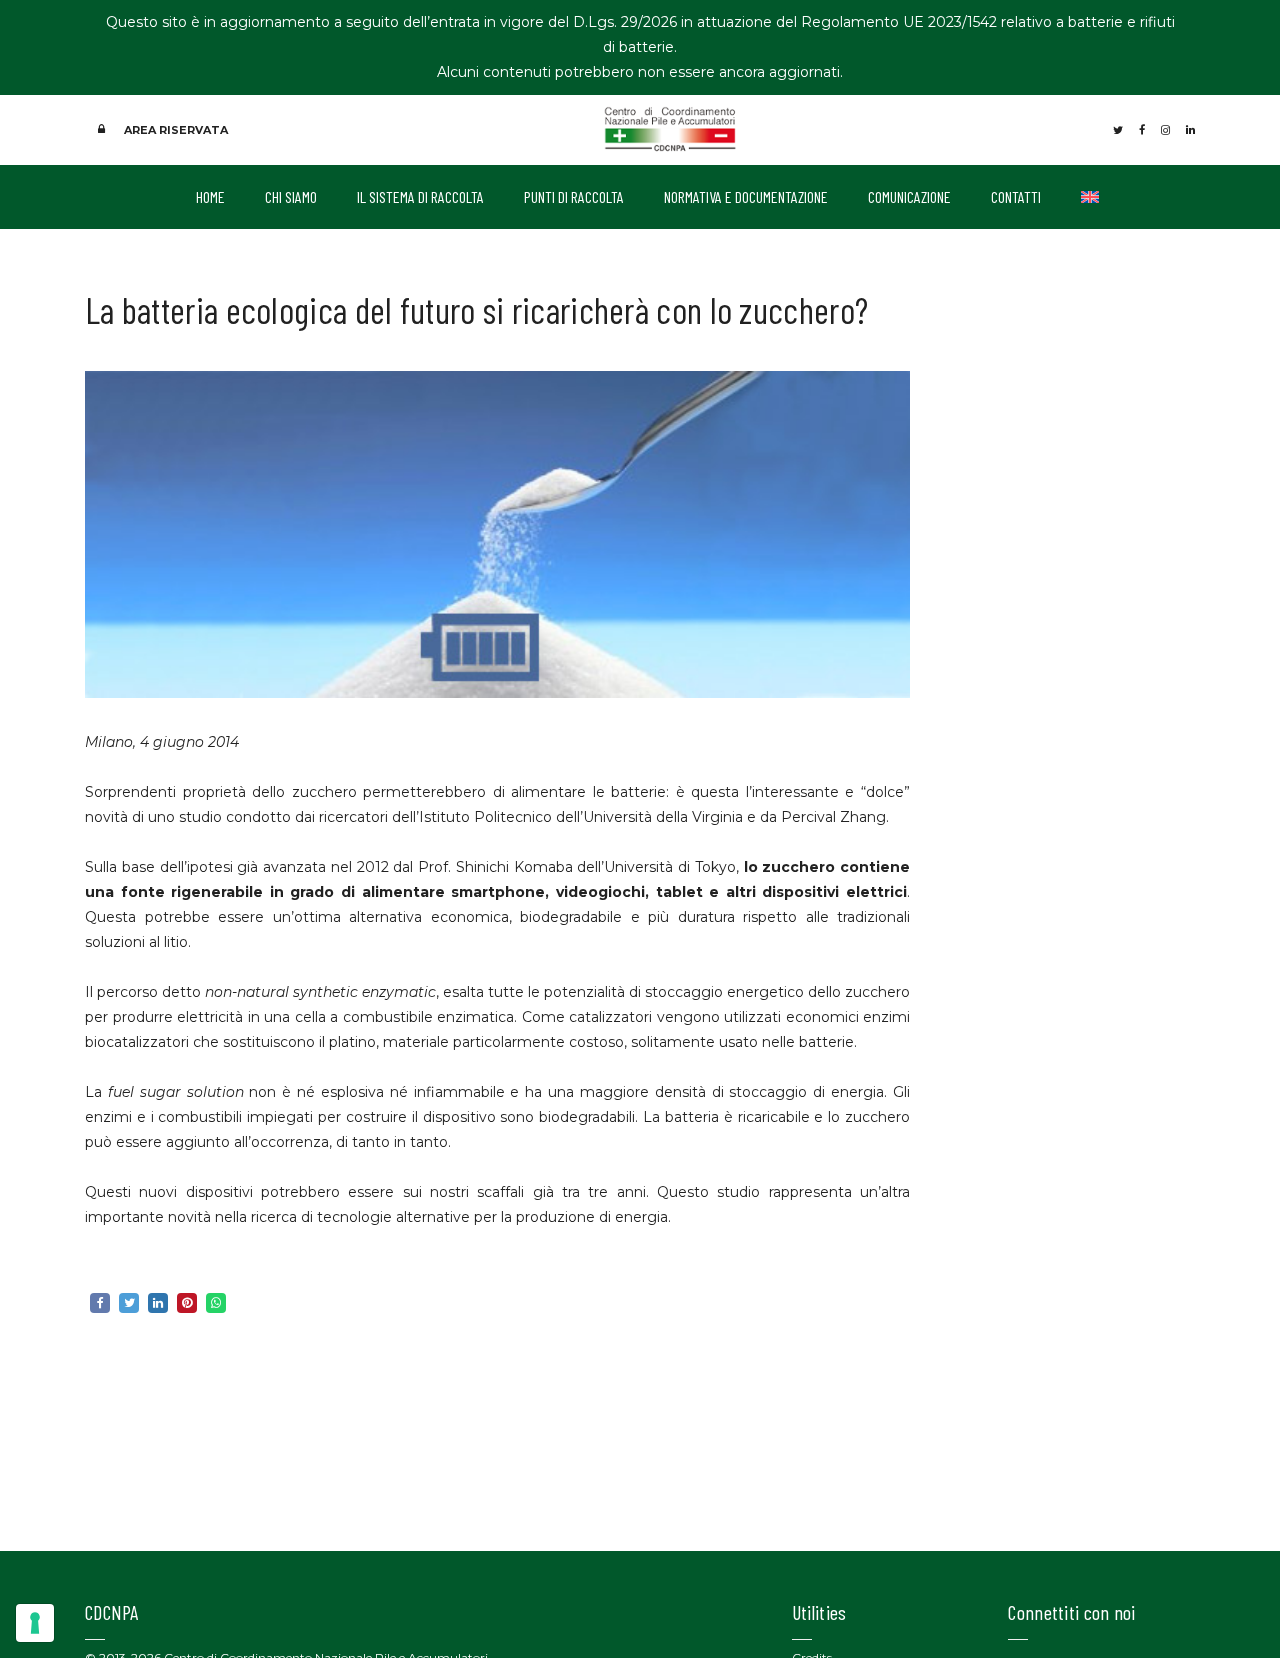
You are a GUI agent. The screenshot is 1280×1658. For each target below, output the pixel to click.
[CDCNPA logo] (670, 128)
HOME (210, 196)
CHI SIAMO (291, 196)
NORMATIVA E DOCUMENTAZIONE (746, 196)
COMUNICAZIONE (909, 196)
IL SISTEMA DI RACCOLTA (420, 196)
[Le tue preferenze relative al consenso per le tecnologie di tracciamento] (35, 1623)
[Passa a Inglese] (1090, 197)
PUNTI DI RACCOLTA (574, 196)
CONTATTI (1016, 196)
